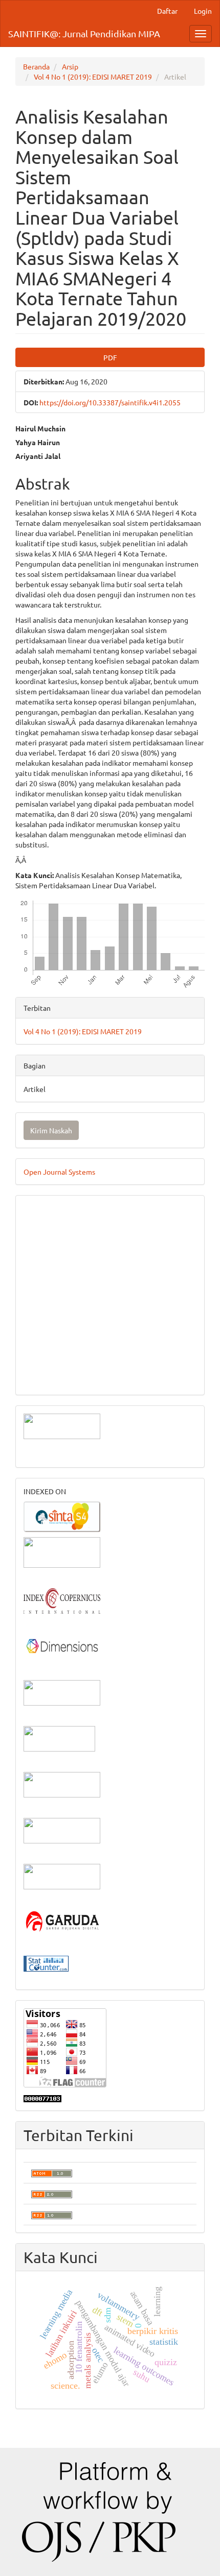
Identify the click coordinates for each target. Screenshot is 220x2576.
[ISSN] (62, 1691)
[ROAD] (62, 1783)
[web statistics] (46, 1962)
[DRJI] (62, 1875)
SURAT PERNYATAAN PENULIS (75, 1331)
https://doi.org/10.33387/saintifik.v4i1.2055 (110, 402)
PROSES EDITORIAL (57, 1346)
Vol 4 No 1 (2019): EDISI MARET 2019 (93, 77)
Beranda (36, 66)
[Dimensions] (62, 1645)
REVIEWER (41, 1254)
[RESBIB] (62, 1829)
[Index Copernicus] (62, 1599)
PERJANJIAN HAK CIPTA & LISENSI (82, 1270)
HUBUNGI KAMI (50, 1377)
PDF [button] (110, 357)
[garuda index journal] (62, 1921)
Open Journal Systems (59, 1172)
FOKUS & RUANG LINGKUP (69, 1239)
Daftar (167, 11)
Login (203, 11)
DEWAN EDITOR (50, 1208)
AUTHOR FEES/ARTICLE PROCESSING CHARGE (102, 1362)
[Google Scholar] (62, 1551)
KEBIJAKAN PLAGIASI (61, 1300)
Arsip (70, 66)
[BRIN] (59, 1737)
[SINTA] (62, 1515)
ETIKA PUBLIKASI (53, 1316)
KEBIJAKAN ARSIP (55, 1285)
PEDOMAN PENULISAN (63, 1224)
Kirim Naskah (51, 1130)
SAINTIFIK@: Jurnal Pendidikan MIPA (84, 33)
